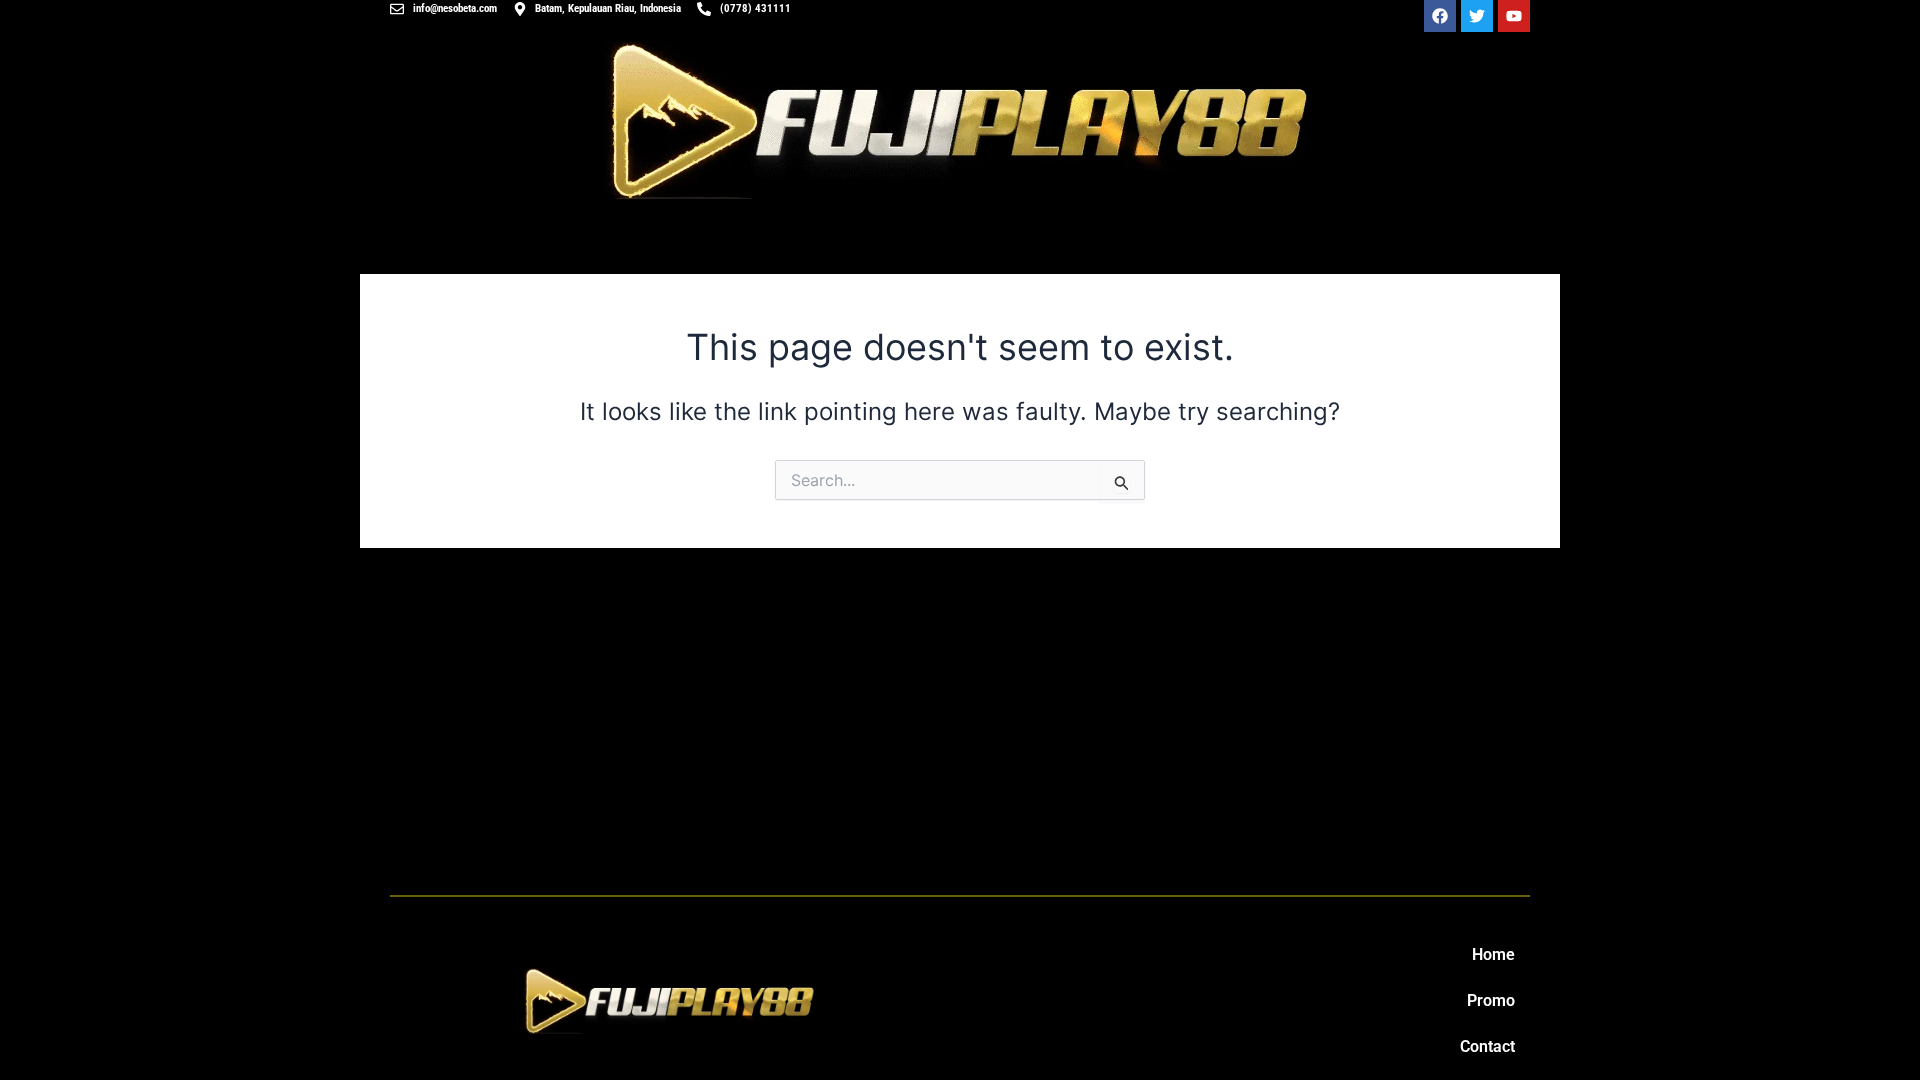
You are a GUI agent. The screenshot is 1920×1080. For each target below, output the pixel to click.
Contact (1487, 1046)
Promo (1491, 1000)
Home (1493, 954)
